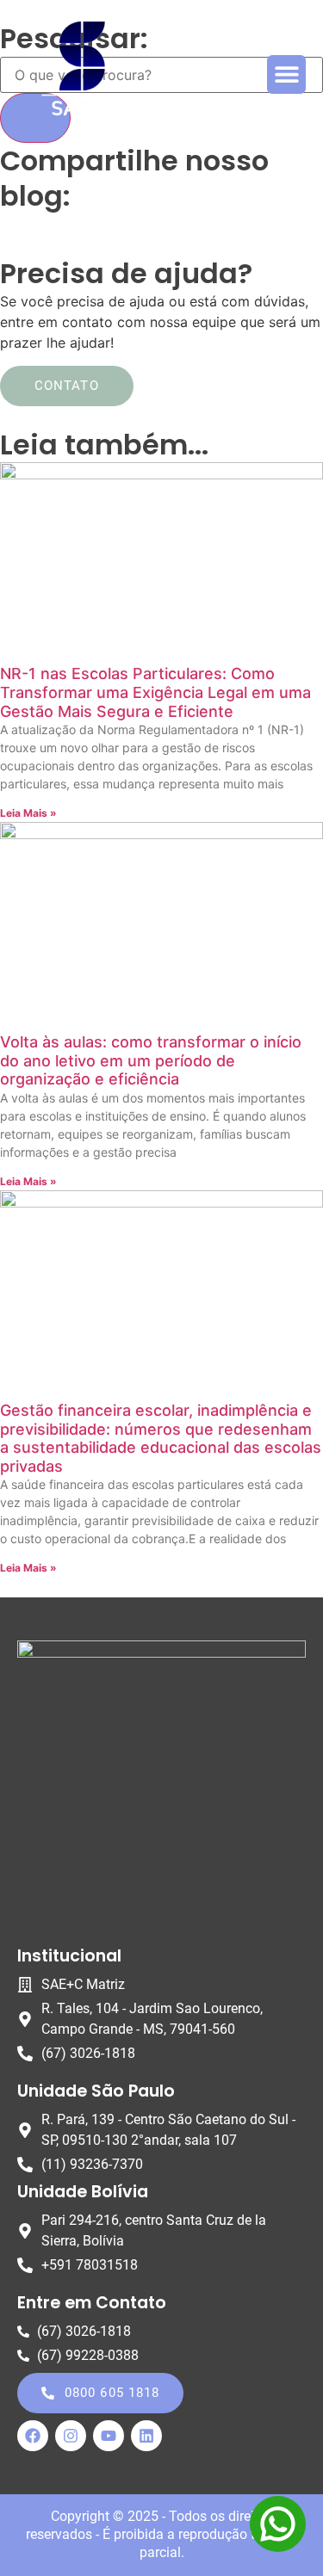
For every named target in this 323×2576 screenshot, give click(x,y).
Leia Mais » (28, 813)
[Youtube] (109, 2436)
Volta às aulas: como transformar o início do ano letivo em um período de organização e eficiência (151, 1060)
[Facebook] (33, 2436)
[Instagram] (71, 2436)
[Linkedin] (146, 2436)
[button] (286, 74)
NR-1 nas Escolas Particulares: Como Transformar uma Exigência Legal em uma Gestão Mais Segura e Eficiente (155, 692)
